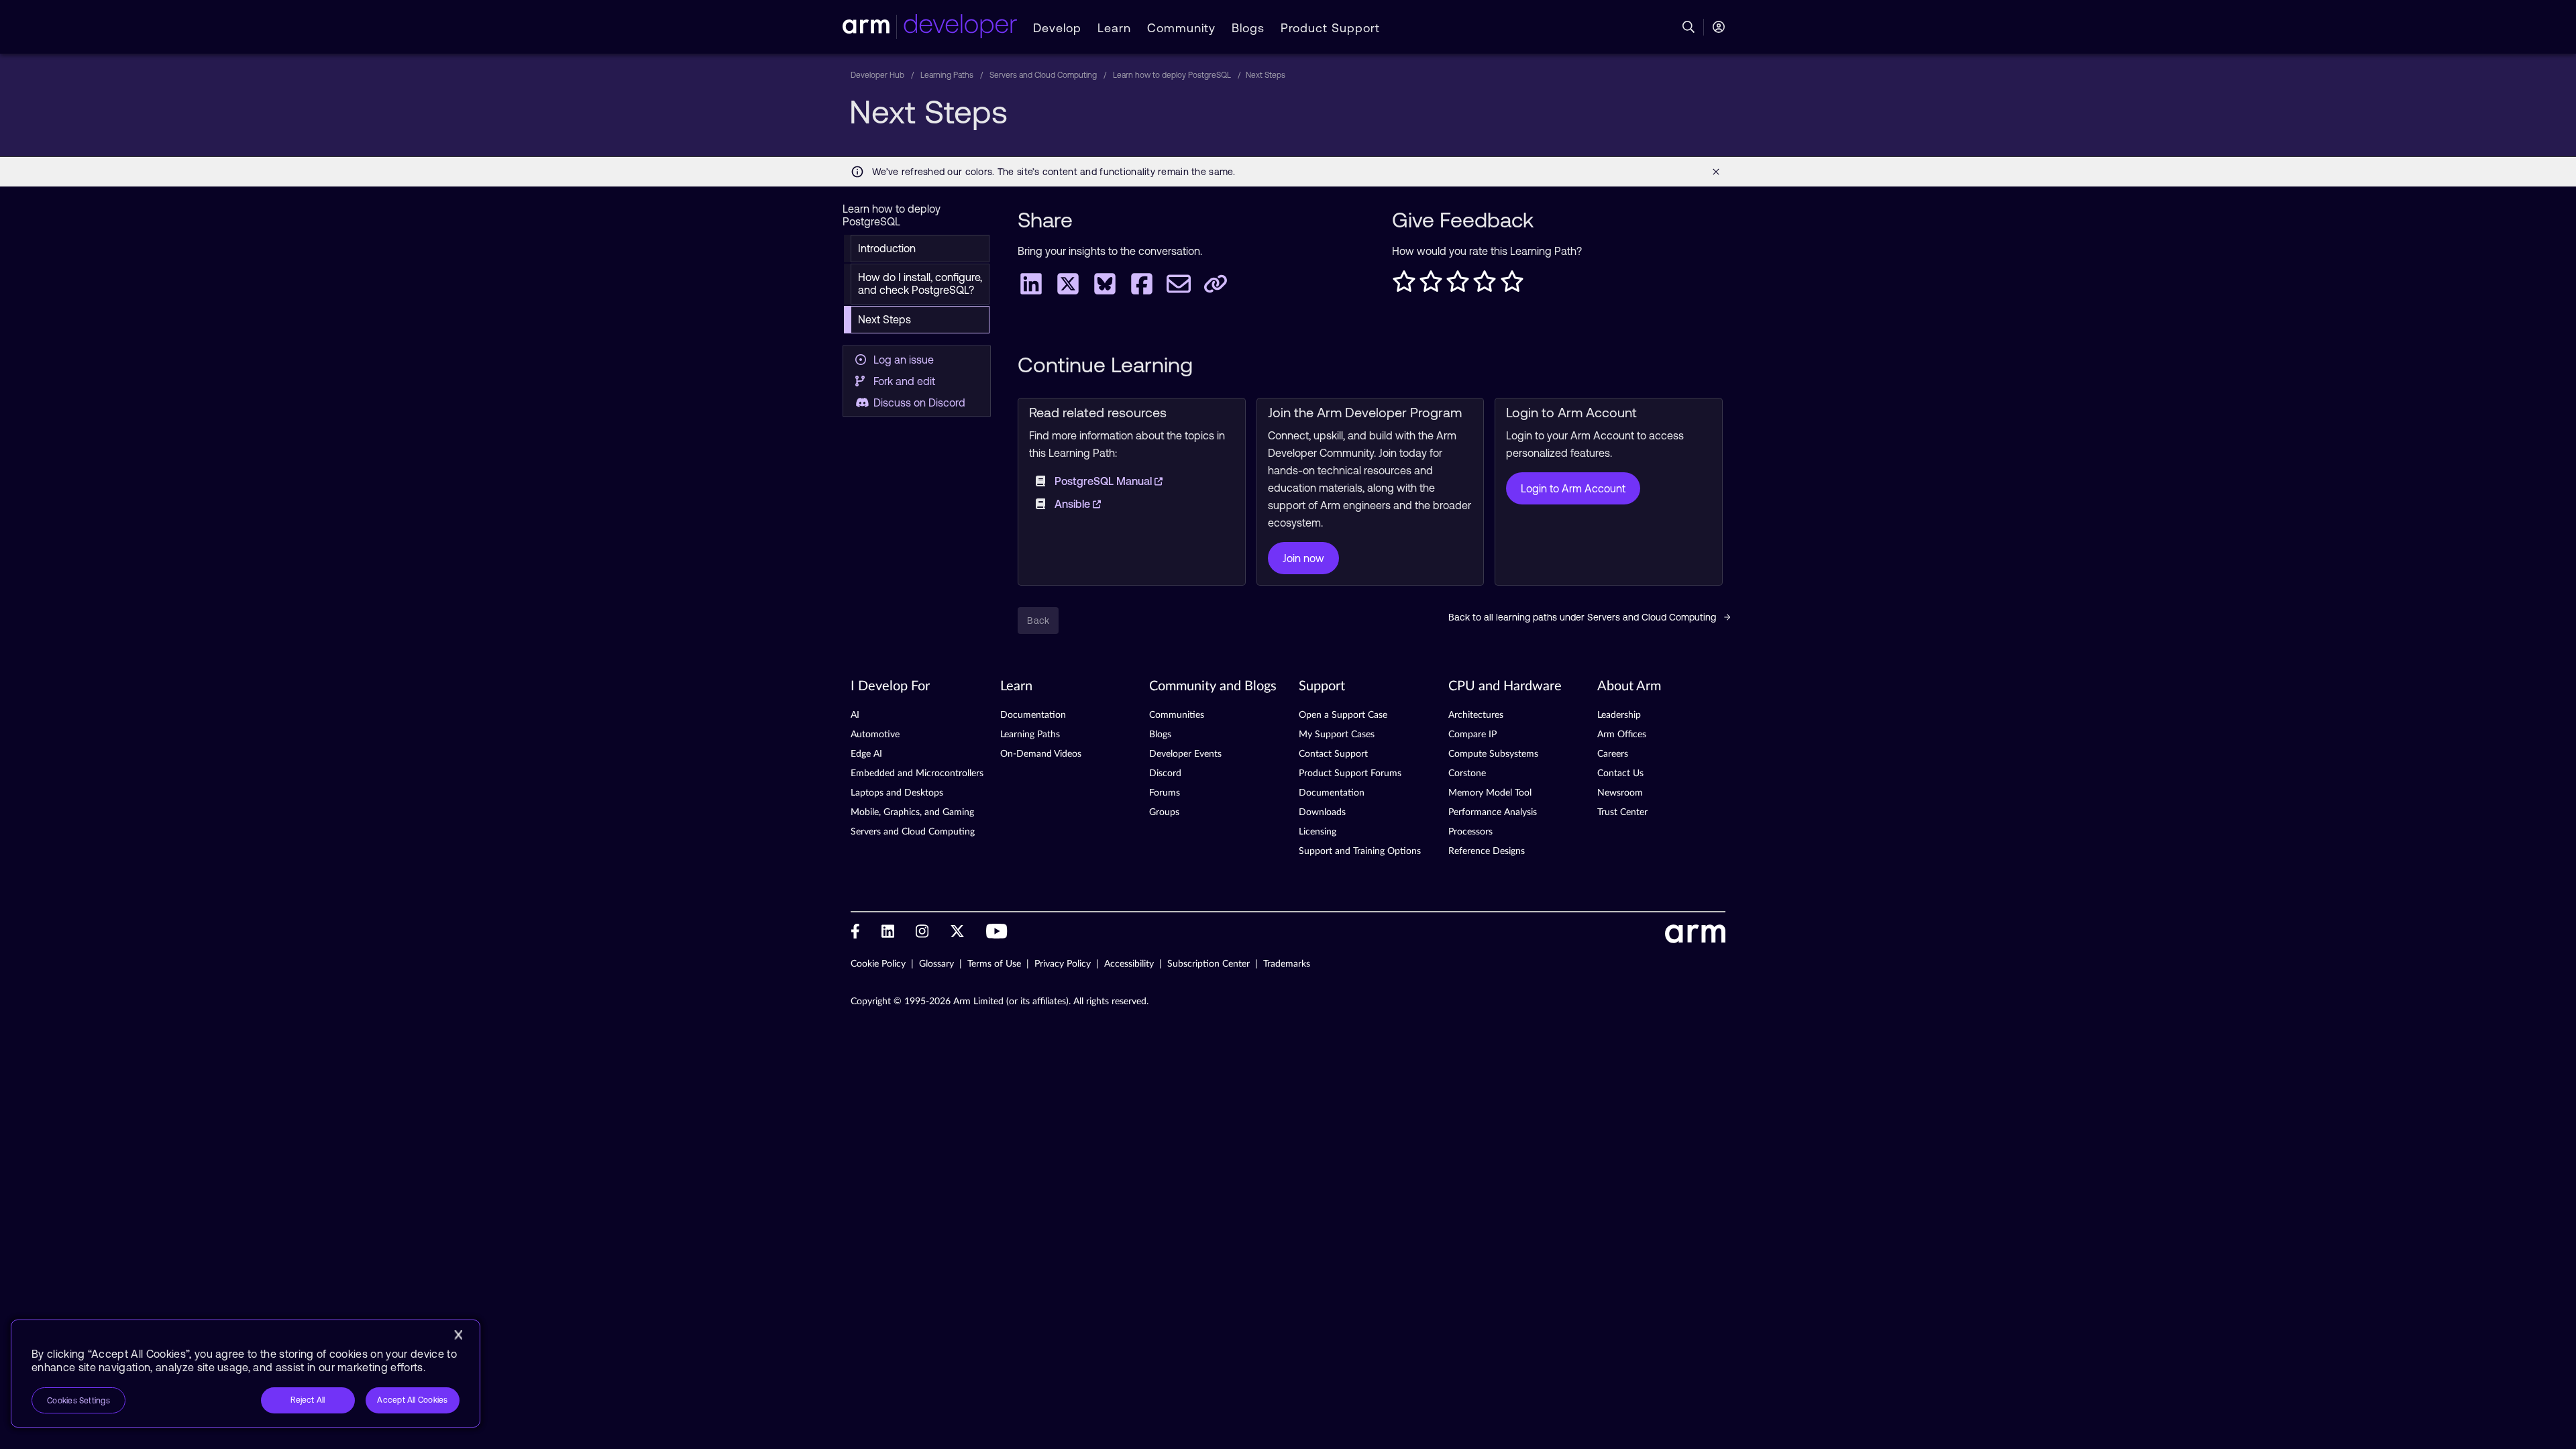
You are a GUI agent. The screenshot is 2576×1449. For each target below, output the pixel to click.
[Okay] (1458, 285)
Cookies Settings (78, 1401)
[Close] (458, 1335)
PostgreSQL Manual (1105, 481)
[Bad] (1431, 285)
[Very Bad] (1404, 285)
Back (1038, 621)
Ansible (1074, 504)
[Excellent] (1512, 285)
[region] (246, 1374)
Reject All (308, 1400)
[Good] (1485, 285)
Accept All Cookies (412, 1400)
